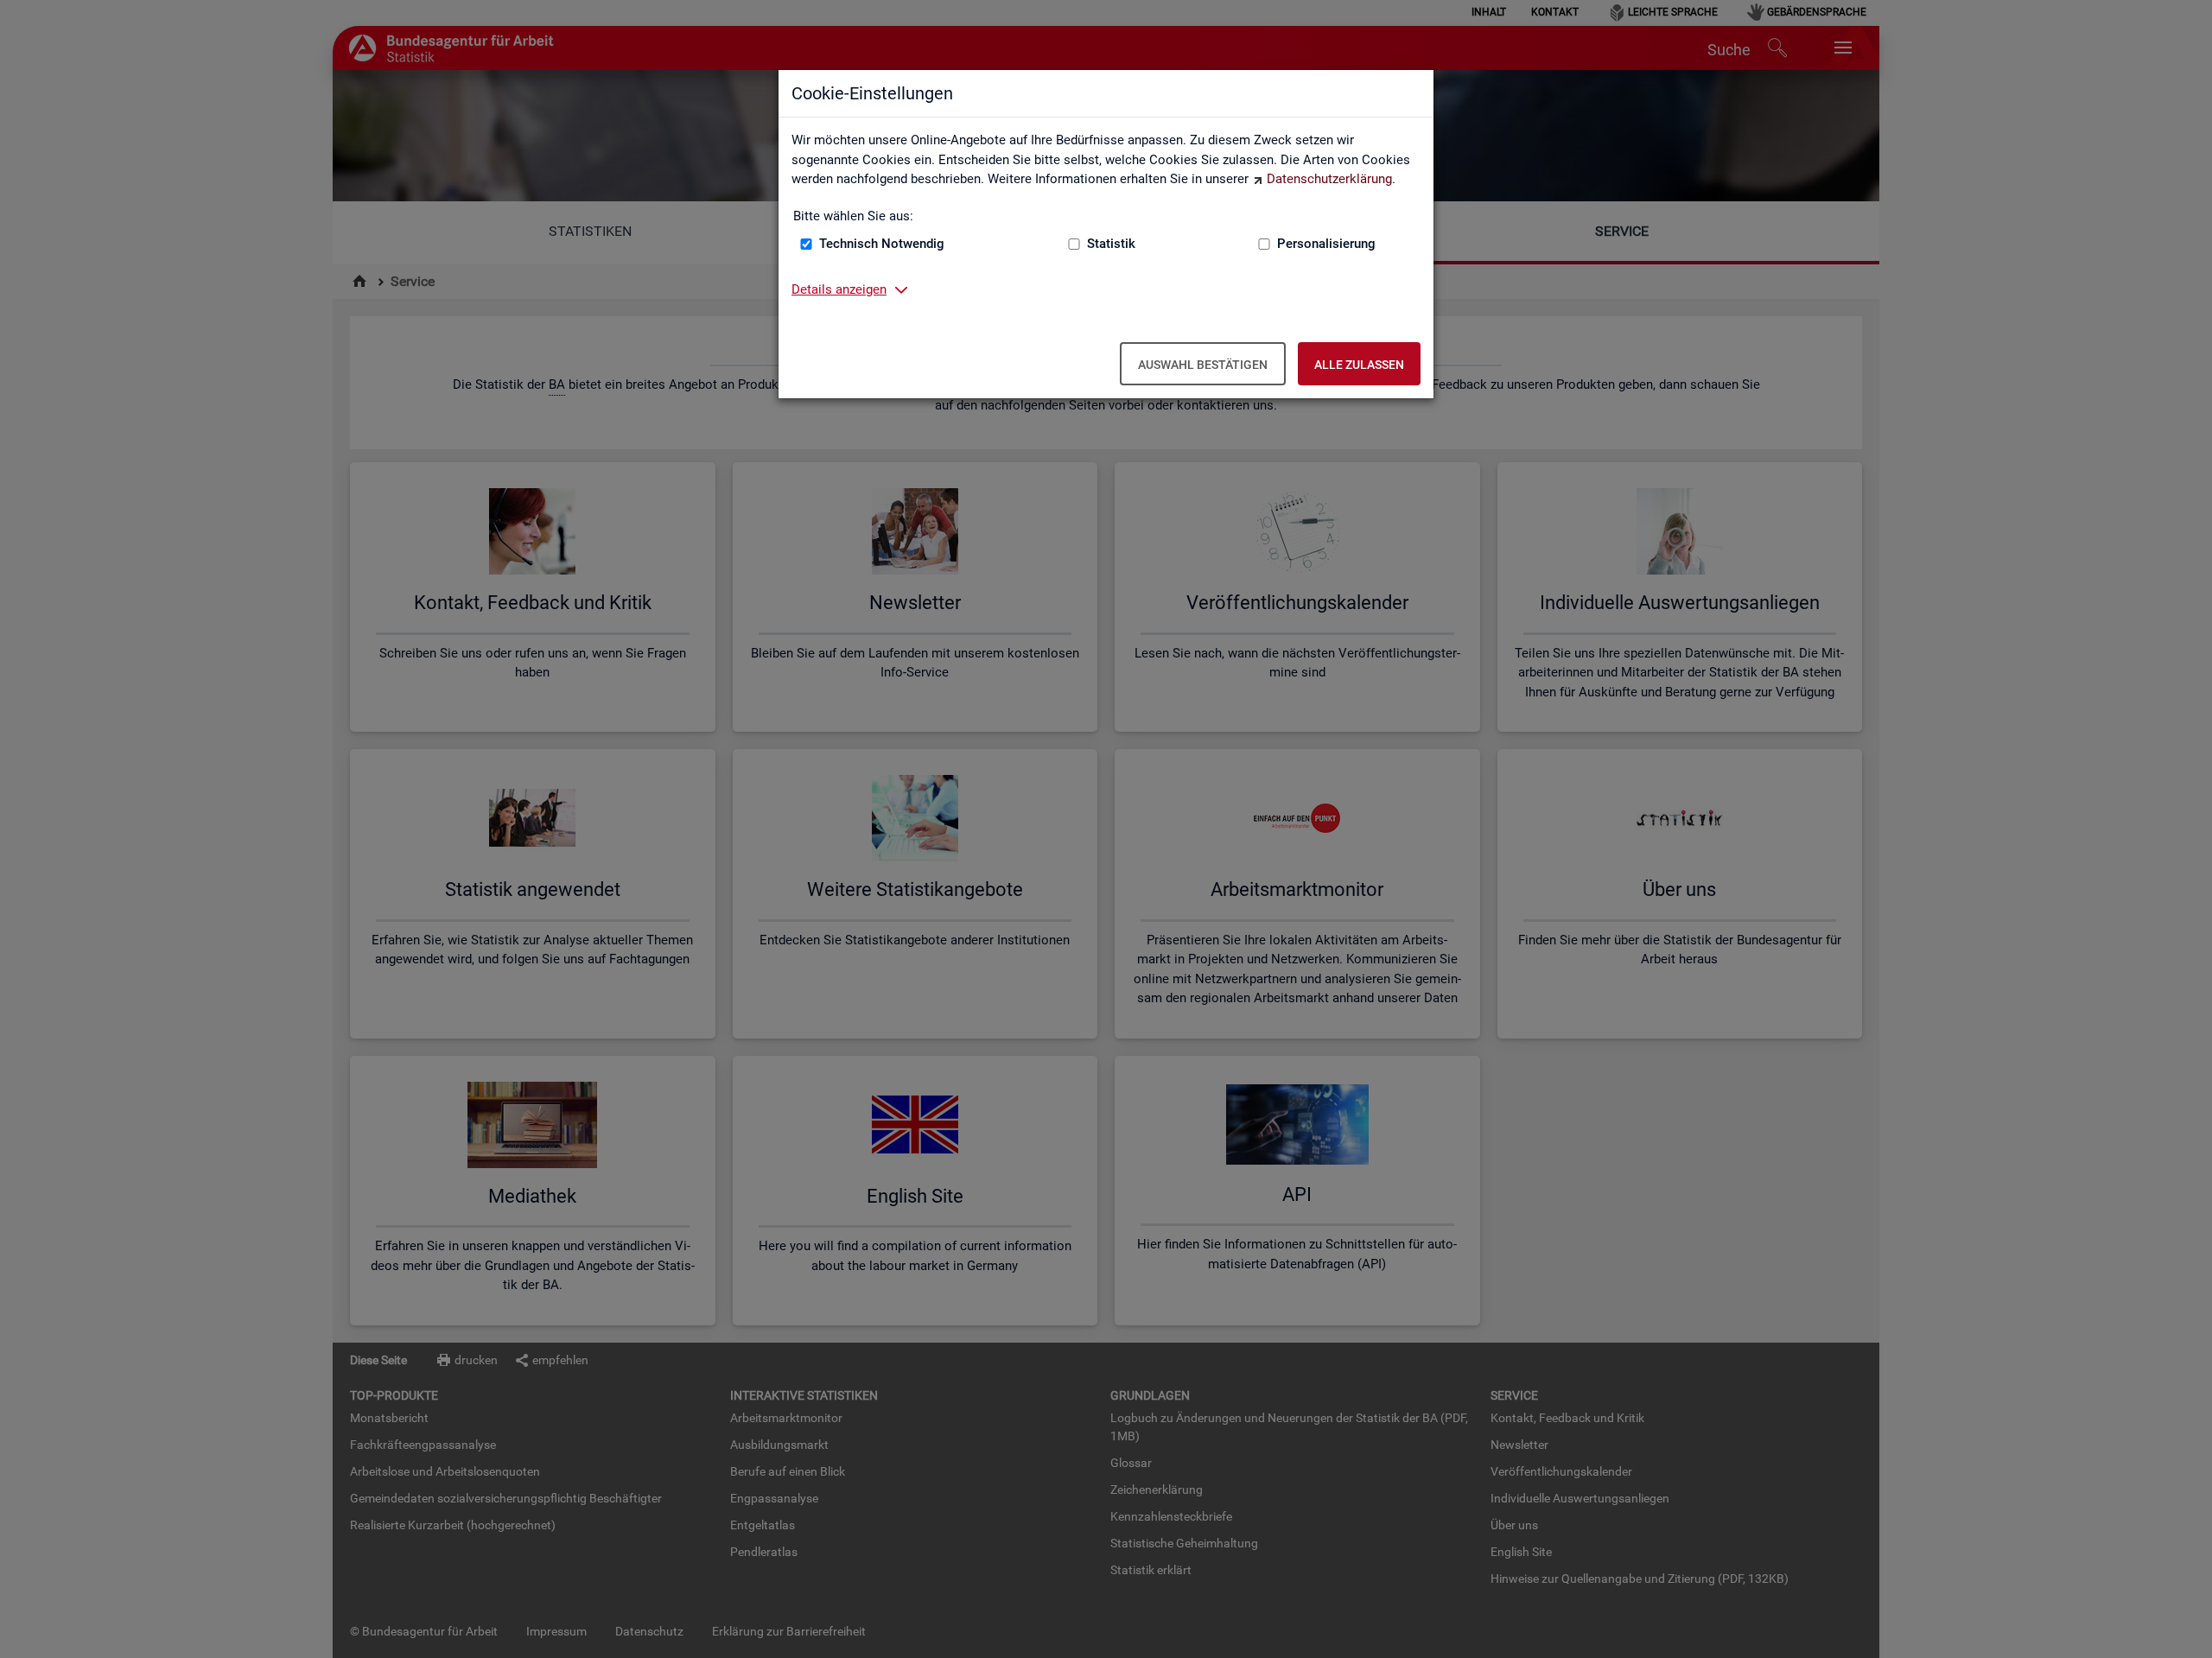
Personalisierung (1326, 244)
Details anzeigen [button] (839, 289)
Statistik (1111, 244)
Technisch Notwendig (882, 244)
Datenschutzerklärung (1329, 179)
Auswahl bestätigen (1203, 365)
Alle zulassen (1359, 365)
